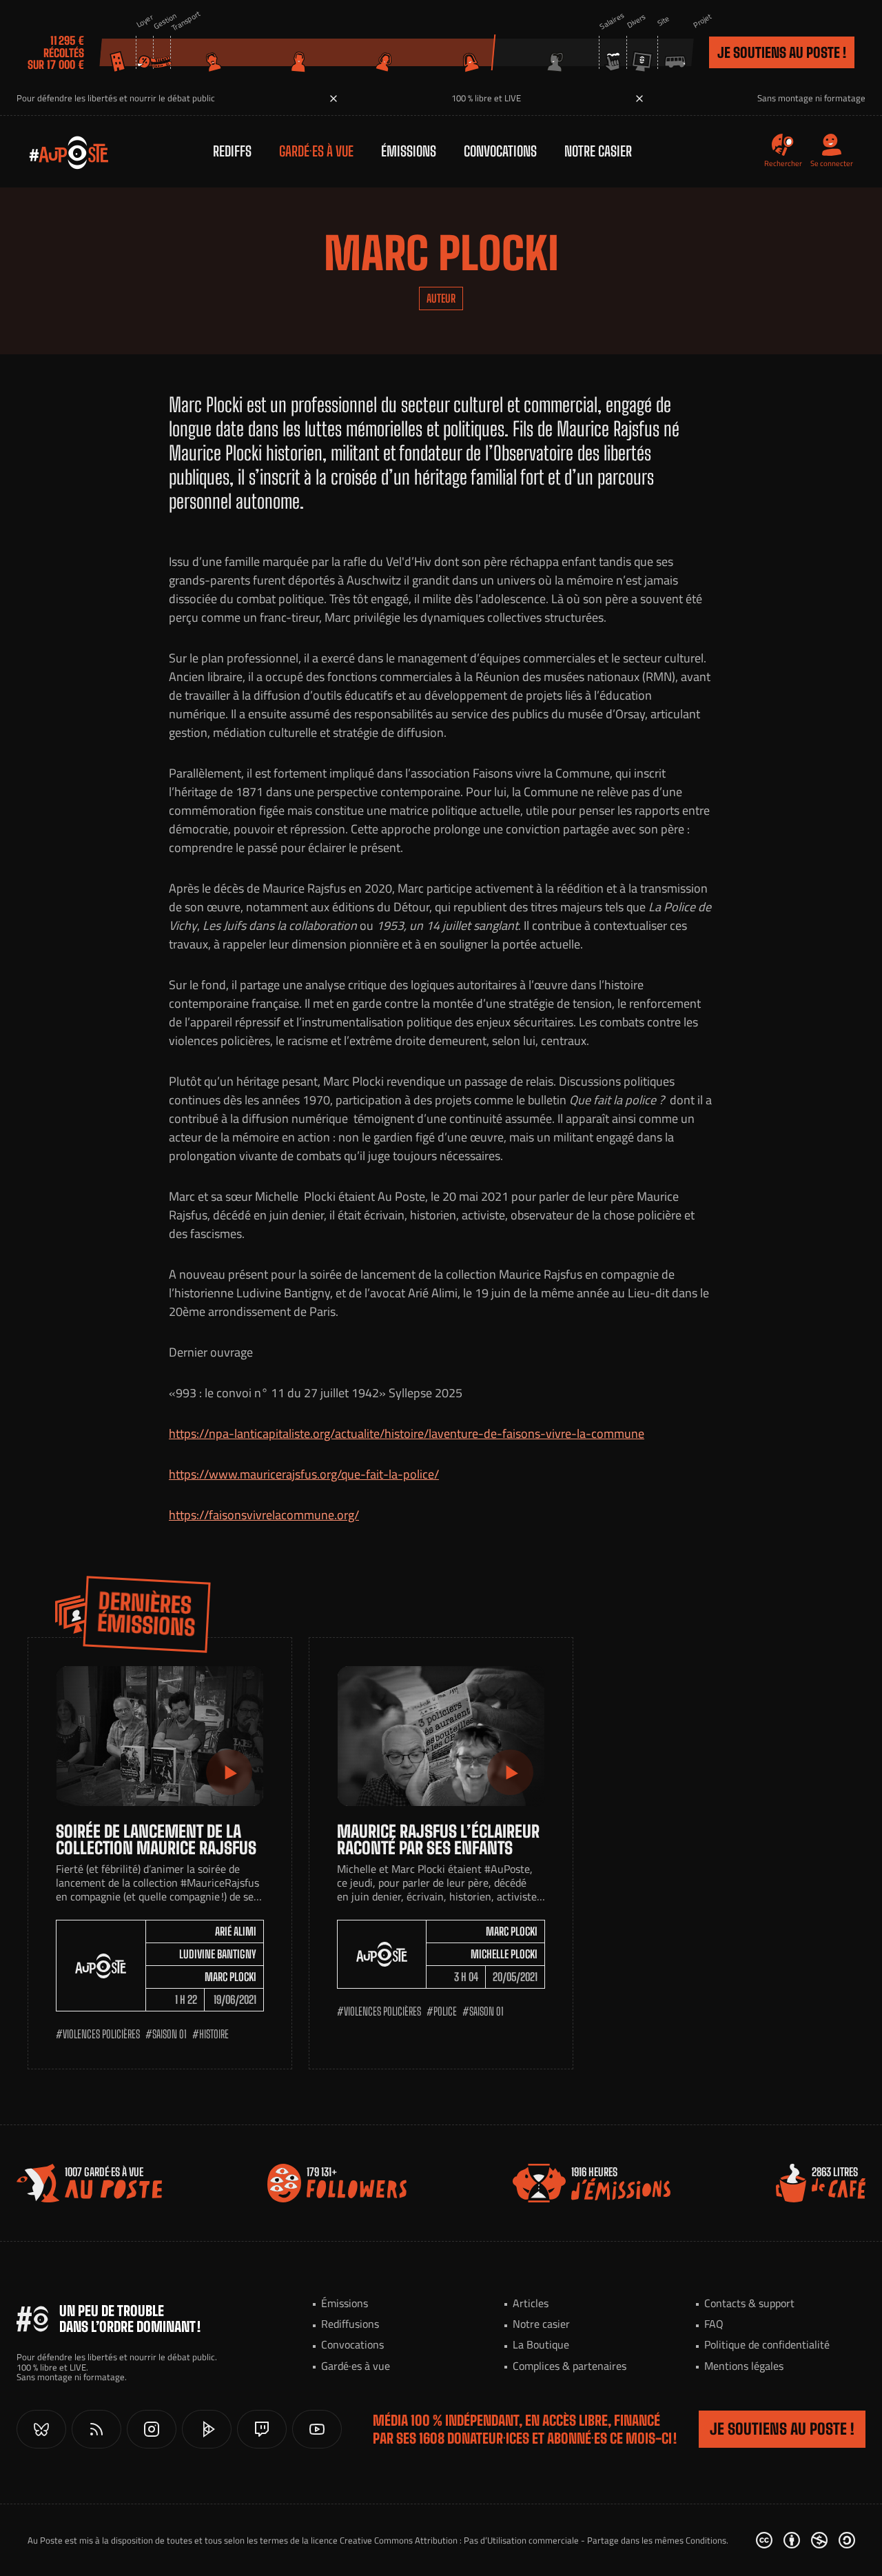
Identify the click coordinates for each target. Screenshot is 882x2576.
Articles (531, 2303)
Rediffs (232, 151)
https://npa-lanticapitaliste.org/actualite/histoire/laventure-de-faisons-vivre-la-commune (407, 1433)
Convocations (500, 151)
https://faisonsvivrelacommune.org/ (264, 1515)
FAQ (714, 2324)
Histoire (214, 2034)
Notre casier (598, 151)
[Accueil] (55, 152)
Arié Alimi (236, 1931)
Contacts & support (749, 2303)
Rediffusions (350, 2324)
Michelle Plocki (504, 1954)
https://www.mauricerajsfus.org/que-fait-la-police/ (304, 1474)
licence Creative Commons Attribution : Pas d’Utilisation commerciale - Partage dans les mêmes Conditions (519, 2540)
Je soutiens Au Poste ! (782, 52)
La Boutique (541, 2344)
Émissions (409, 151)
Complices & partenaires (570, 2366)
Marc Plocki (230, 1977)
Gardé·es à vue (316, 151)
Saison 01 (170, 2034)
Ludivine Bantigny (218, 1954)
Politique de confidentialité (767, 2344)
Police (445, 2011)
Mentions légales (744, 2366)
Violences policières (101, 2034)
